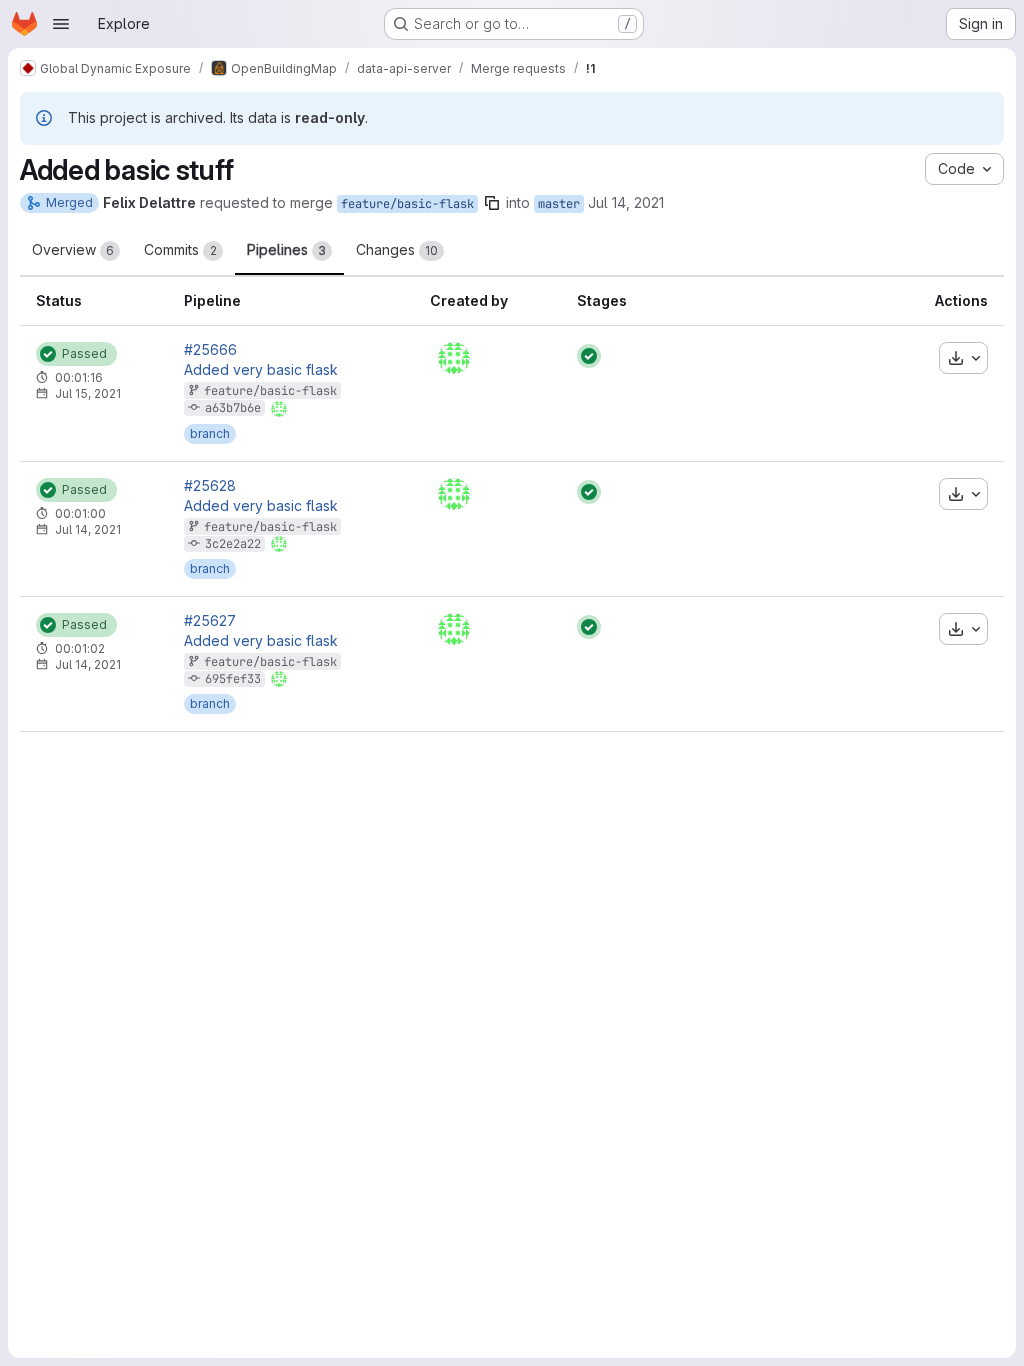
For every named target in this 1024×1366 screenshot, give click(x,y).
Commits (180, 249)
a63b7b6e (233, 408)
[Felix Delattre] (454, 358)
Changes (397, 249)
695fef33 (233, 679)
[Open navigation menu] (61, 24)
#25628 (210, 486)
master (559, 204)
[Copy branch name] (492, 203)
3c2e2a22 (233, 544)
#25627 (210, 621)
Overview (73, 249)
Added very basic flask (261, 370)
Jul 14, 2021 (626, 202)
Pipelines (286, 249)
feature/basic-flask (407, 204)
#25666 (210, 350)
